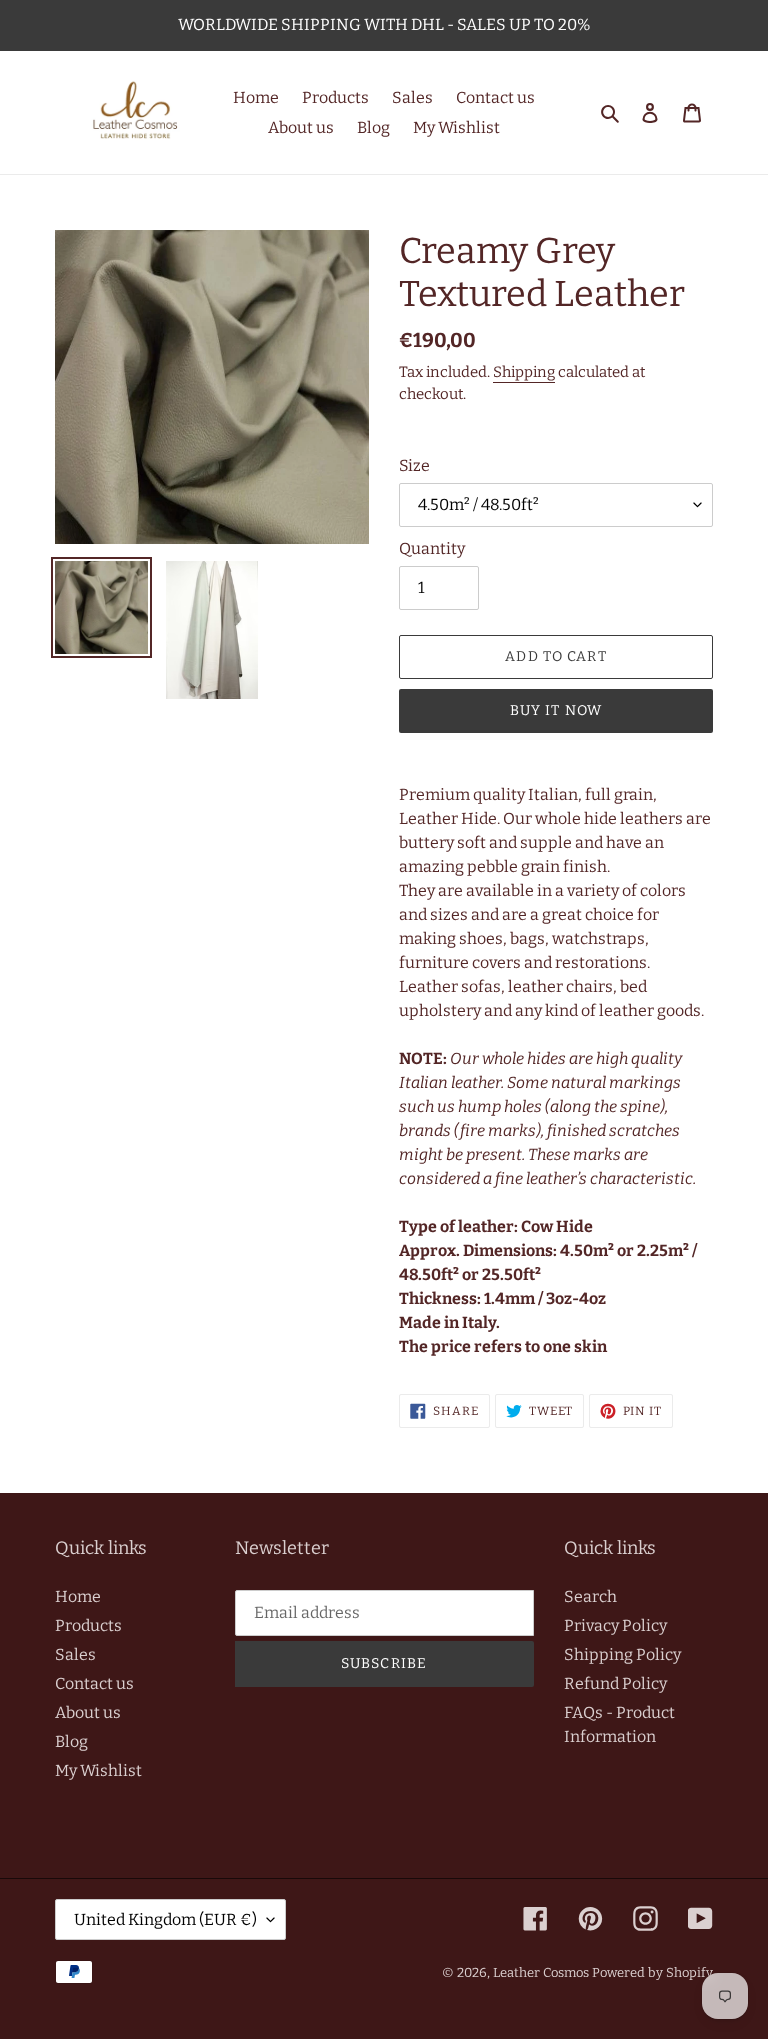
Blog (71, 1741)
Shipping (524, 372)
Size (414, 465)
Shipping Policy (622, 1654)
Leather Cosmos (541, 1972)
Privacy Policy (615, 1625)
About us (88, 1712)
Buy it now (556, 710)
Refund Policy (615, 1683)
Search (590, 1596)
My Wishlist (98, 1770)
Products (88, 1625)
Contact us (94, 1683)
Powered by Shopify (652, 1972)
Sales (75, 1654)
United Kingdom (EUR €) (165, 1919)
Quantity (432, 548)
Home (78, 1596)
